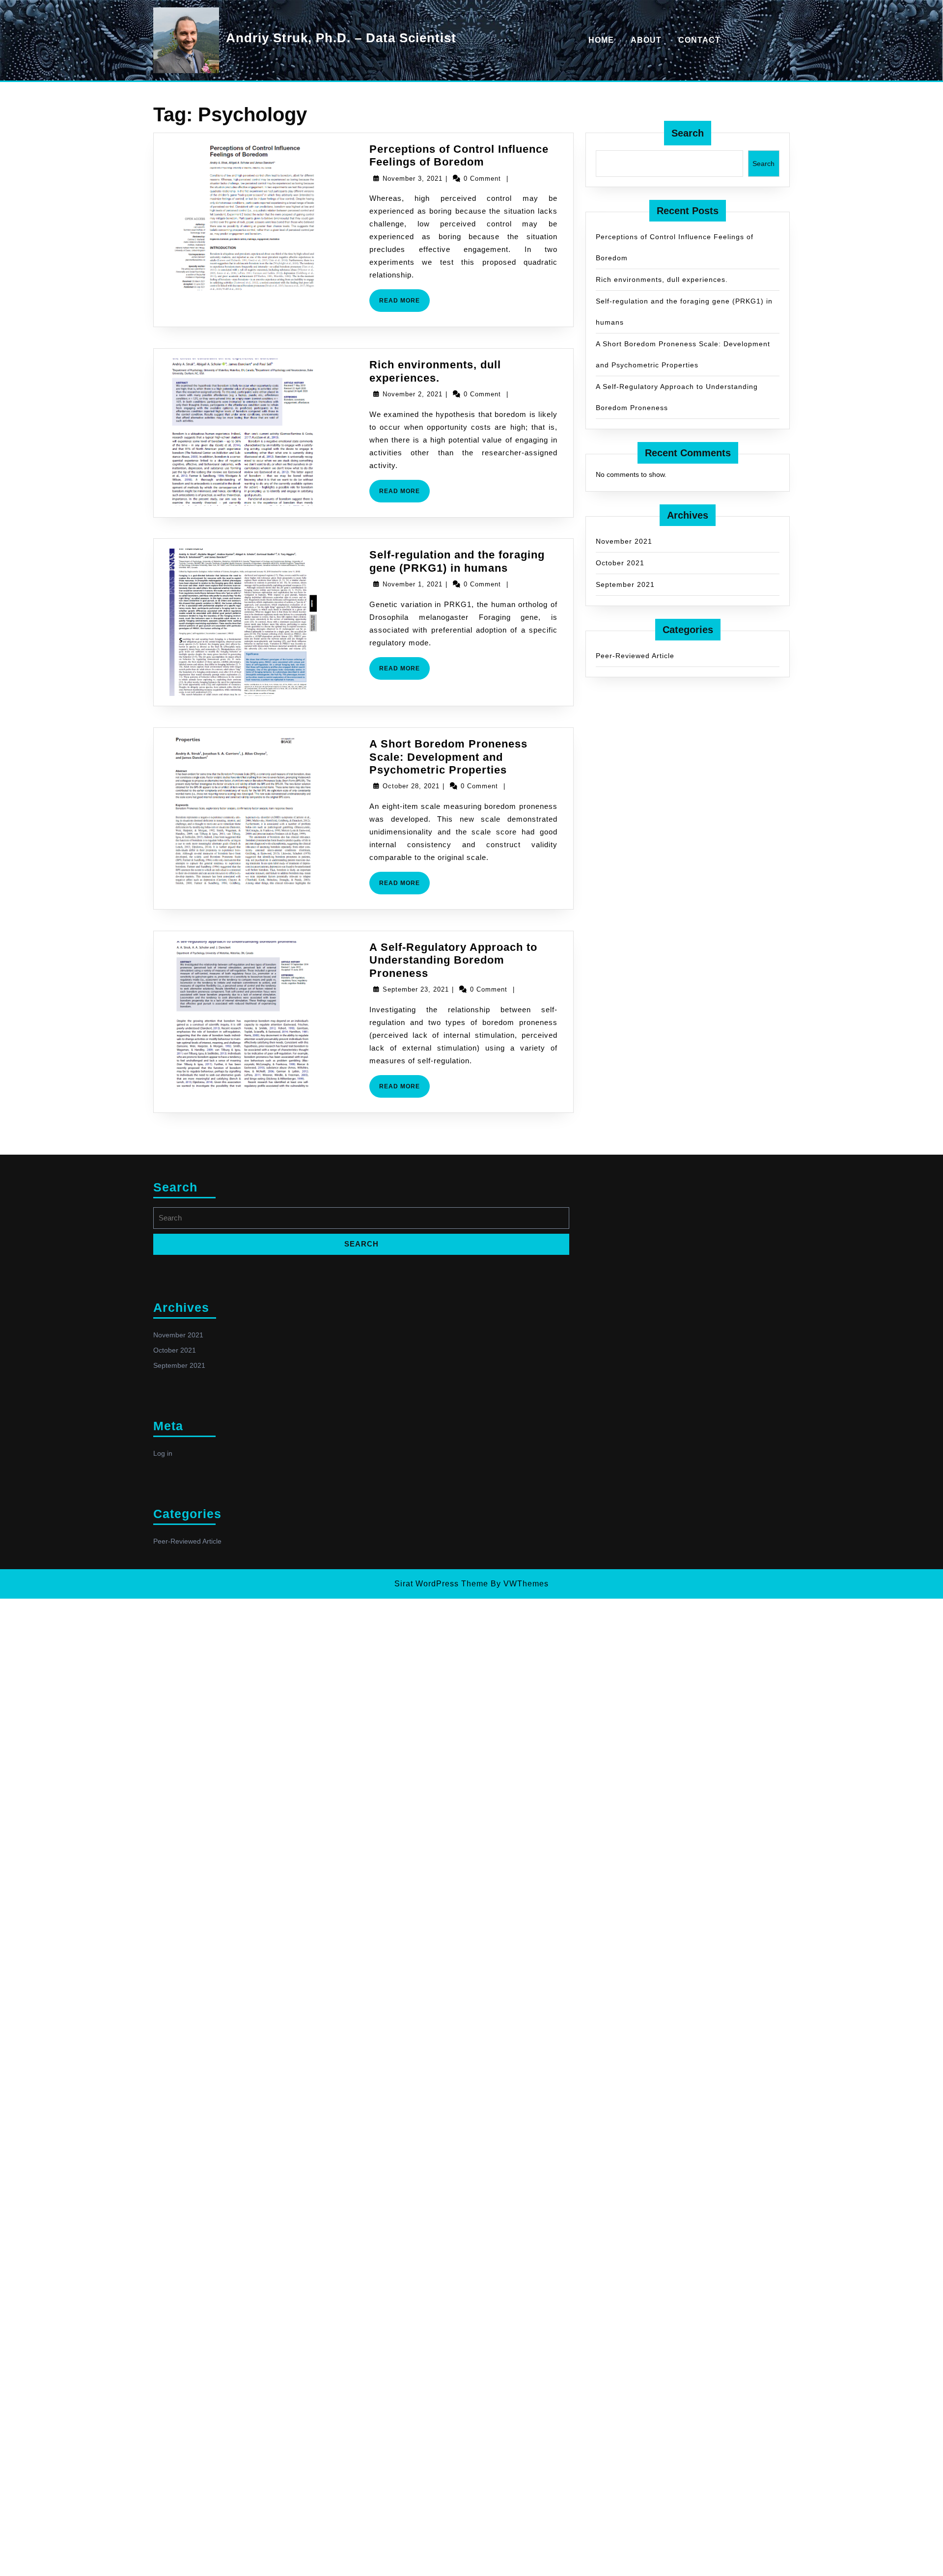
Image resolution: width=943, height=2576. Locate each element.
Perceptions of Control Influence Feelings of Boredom (459, 155)
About (646, 40)
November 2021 (624, 541)
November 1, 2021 (413, 584)
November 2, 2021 (413, 394)
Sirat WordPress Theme (441, 1584)
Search (688, 133)
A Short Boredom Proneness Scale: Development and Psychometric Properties (448, 757)
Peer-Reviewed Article (635, 656)
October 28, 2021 (411, 786)
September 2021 (625, 584)
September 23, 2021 (416, 989)
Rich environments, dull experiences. (435, 371)
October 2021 (620, 563)
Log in (163, 1453)
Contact (699, 40)
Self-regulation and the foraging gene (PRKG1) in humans (457, 561)
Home (601, 40)
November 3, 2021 (413, 179)
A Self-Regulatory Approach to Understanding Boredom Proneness (453, 960)
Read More (404, 304)
